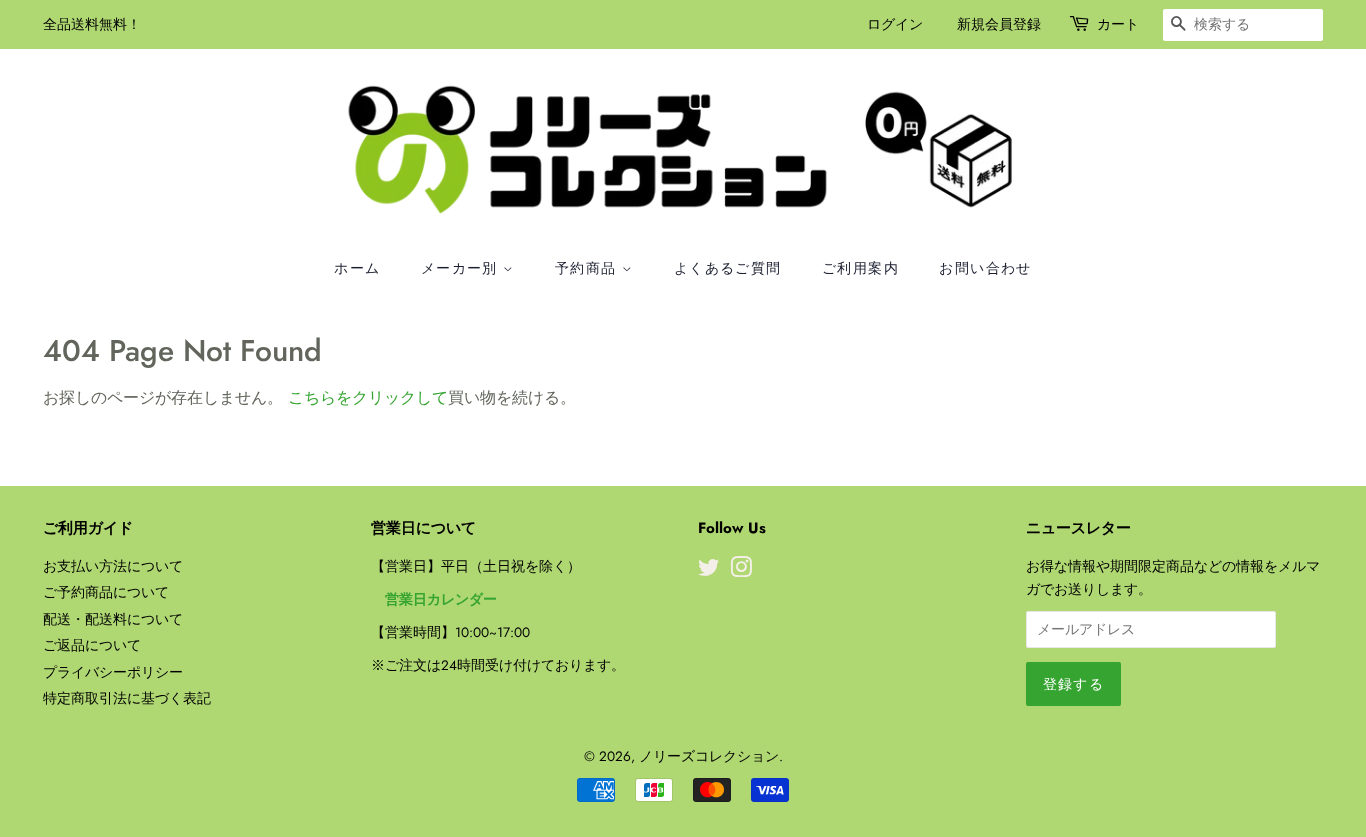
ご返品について (92, 645)
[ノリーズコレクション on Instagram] (741, 571)
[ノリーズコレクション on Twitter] (709, 571)
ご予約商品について (106, 592)
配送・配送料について (113, 619)
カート (1118, 24)
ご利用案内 (860, 268)
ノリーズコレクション (709, 756)
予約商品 (588, 268)
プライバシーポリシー (113, 672)
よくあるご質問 (728, 268)
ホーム (357, 268)
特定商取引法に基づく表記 (127, 698)
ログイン (895, 24)
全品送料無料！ (92, 24)
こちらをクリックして (368, 397)
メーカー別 (462, 268)
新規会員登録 (999, 24)
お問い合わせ (985, 268)
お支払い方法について (113, 566)
